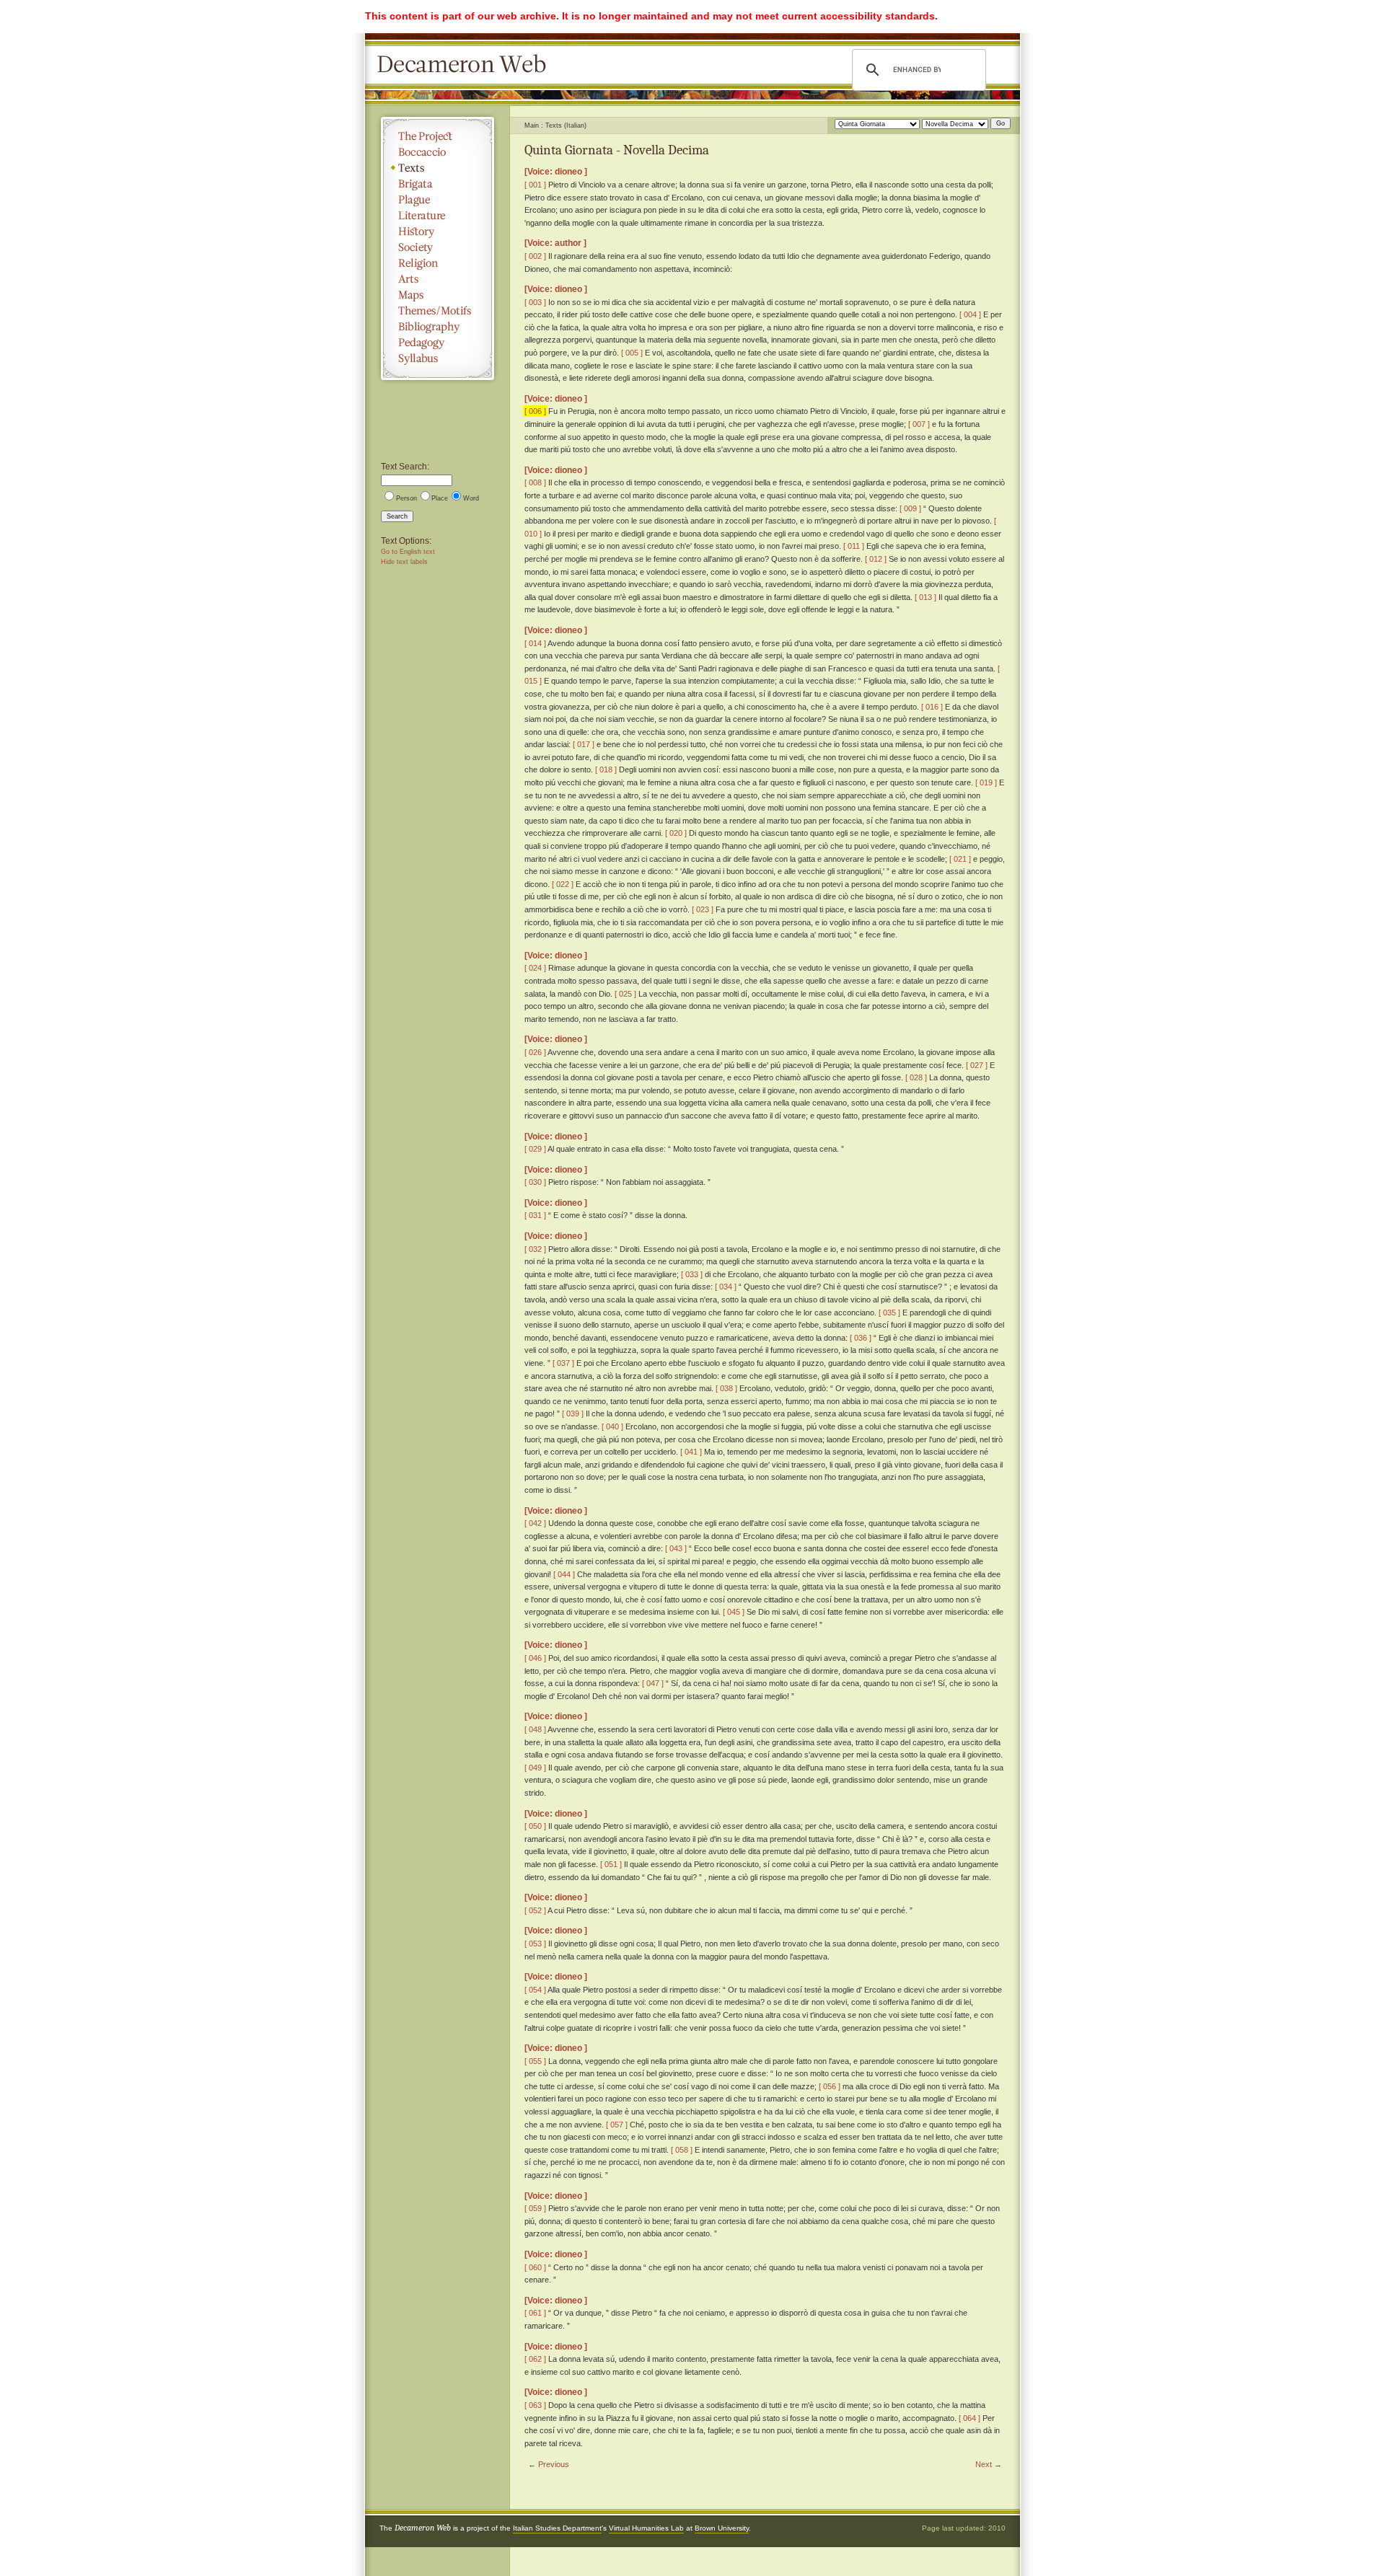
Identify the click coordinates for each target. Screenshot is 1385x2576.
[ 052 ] (535, 1910)
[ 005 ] (632, 353)
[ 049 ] (535, 1768)
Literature (438, 216)
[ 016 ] (932, 707)
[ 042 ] (535, 1523)
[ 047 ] (653, 1683)
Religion (438, 263)
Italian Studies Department (557, 2528)
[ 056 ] (830, 2086)
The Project (438, 136)
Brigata (438, 184)
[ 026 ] (535, 1052)
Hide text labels (404, 562)
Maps (438, 295)
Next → (989, 2464)
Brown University (722, 2528)
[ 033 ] (692, 1274)
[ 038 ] (726, 1388)
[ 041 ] (691, 1452)
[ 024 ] (535, 968)
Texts (438, 168)
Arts (438, 279)
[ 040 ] (612, 1426)
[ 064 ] (969, 2418)
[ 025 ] (625, 994)
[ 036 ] (861, 1338)
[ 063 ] (535, 2405)
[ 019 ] (986, 782)
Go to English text (408, 552)
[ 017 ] (584, 744)
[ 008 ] (535, 482)
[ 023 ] (703, 909)
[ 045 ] (734, 1612)
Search (397, 516)
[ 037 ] (563, 1363)
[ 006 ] (535, 411)
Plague (438, 200)
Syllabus (438, 358)
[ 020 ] (676, 833)
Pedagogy (438, 343)
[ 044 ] (564, 1574)
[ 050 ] (535, 1826)
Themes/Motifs (438, 311)
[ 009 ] (910, 508)
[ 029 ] (535, 1149)
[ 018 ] (606, 769)
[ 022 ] (563, 884)
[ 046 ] (535, 1658)
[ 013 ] (925, 597)
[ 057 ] (617, 2125)
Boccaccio (438, 152)
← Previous (549, 2464)
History (438, 231)
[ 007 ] (919, 424)
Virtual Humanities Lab (646, 2528)
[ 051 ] (611, 1864)
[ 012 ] (876, 559)
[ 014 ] (535, 643)
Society (438, 247)
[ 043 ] (676, 1548)
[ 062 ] (535, 2359)
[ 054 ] (535, 1990)
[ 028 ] (916, 1077)
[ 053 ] (535, 1944)
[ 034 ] (726, 1287)
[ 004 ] (970, 314)
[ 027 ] (977, 1065)
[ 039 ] (573, 1413)
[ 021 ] (960, 859)
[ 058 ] (682, 2150)
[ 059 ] (535, 2208)
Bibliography (438, 327)
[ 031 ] (535, 1215)
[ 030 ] (535, 1182)
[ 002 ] (535, 256)
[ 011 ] (854, 546)
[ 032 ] (535, 1249)
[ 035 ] (889, 1313)
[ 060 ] (535, 2267)
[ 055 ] (535, 2061)
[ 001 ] (535, 185)
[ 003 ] (535, 302)
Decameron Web (466, 65)
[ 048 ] (535, 1729)
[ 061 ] (535, 2313)
